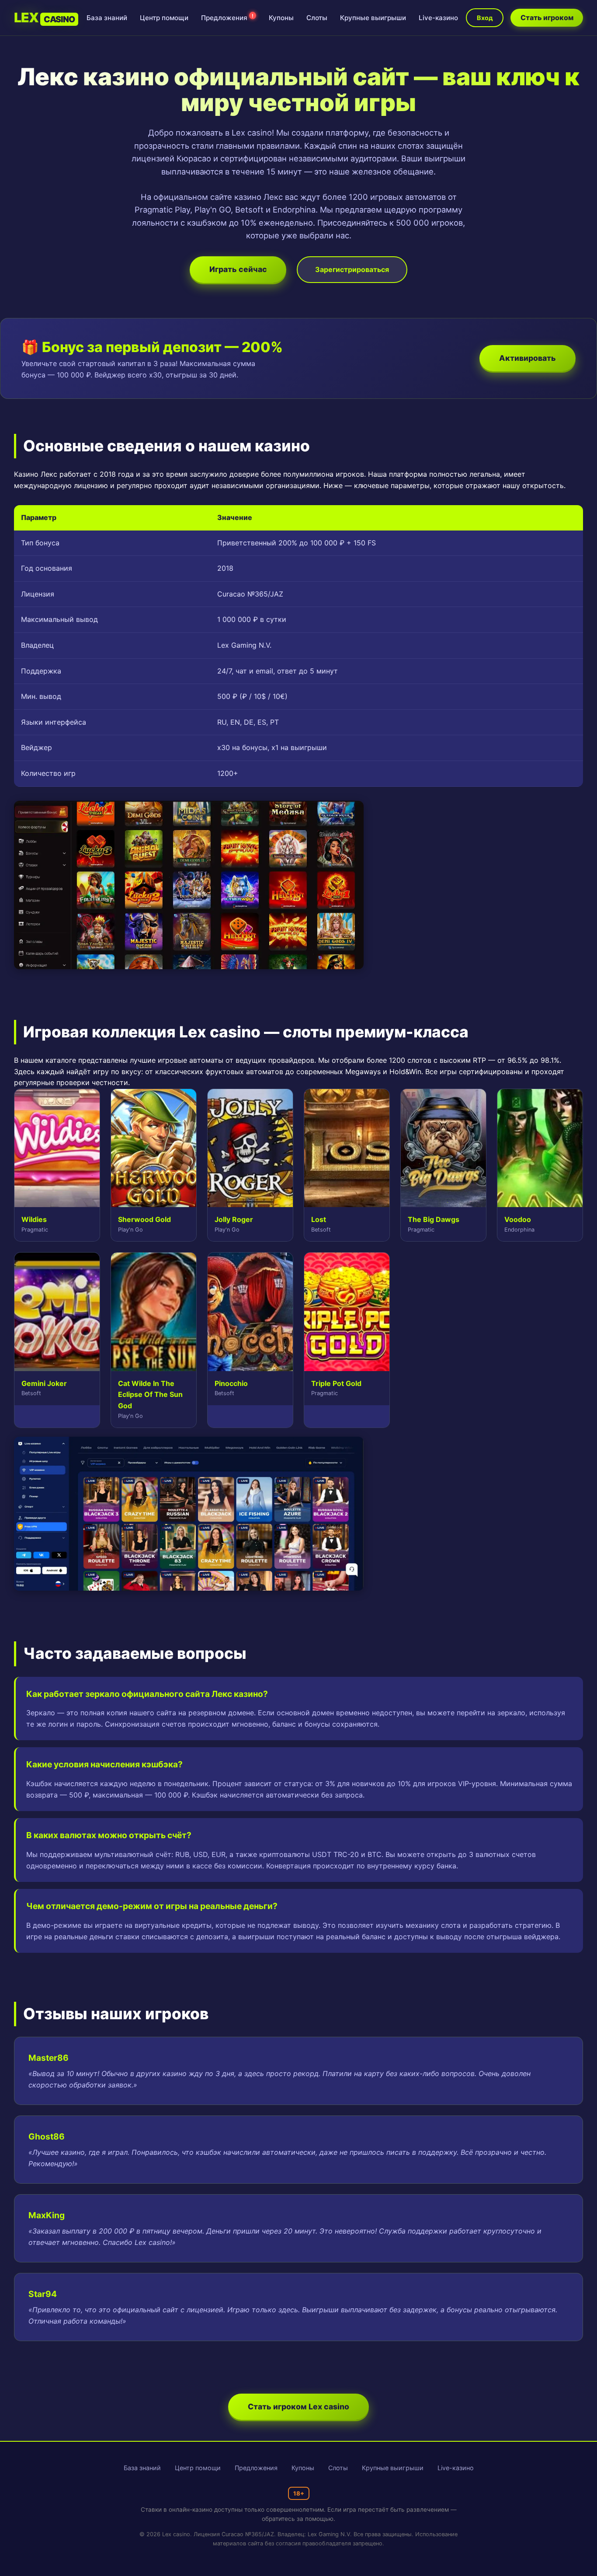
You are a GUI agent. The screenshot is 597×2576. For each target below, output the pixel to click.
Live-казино (438, 18)
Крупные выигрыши (373, 18)
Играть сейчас (238, 269)
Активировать (528, 358)
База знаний (107, 18)
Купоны (281, 18)
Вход (485, 18)
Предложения (227, 18)
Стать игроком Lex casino (298, 2407)
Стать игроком (547, 17)
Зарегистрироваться (352, 269)
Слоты (317, 18)
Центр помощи (164, 18)
